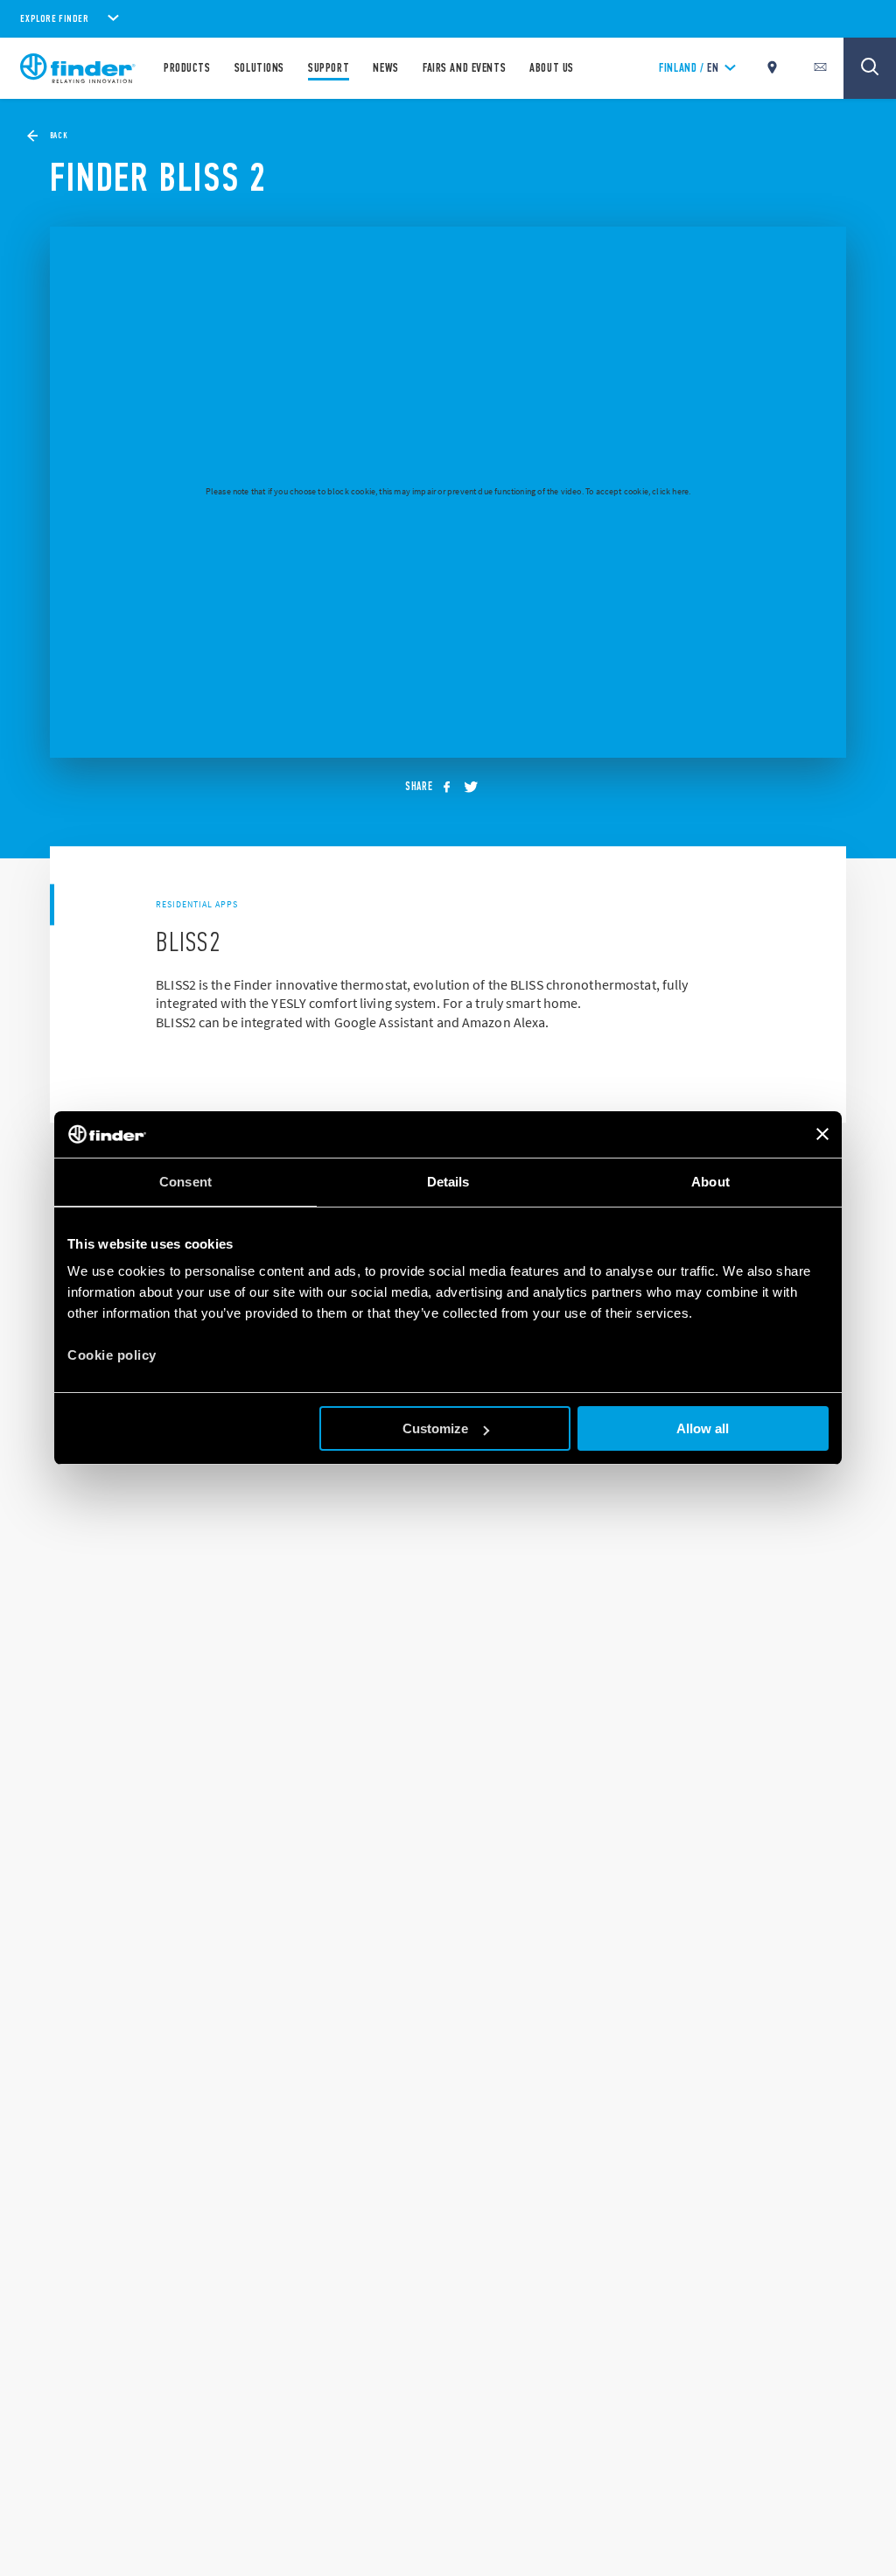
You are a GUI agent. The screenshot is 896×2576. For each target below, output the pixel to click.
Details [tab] (448, 1182)
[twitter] (476, 787)
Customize (435, 1428)
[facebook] (451, 787)
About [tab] (710, 1182)
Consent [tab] (185, 1182)
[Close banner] (822, 1134)
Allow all (703, 1428)
